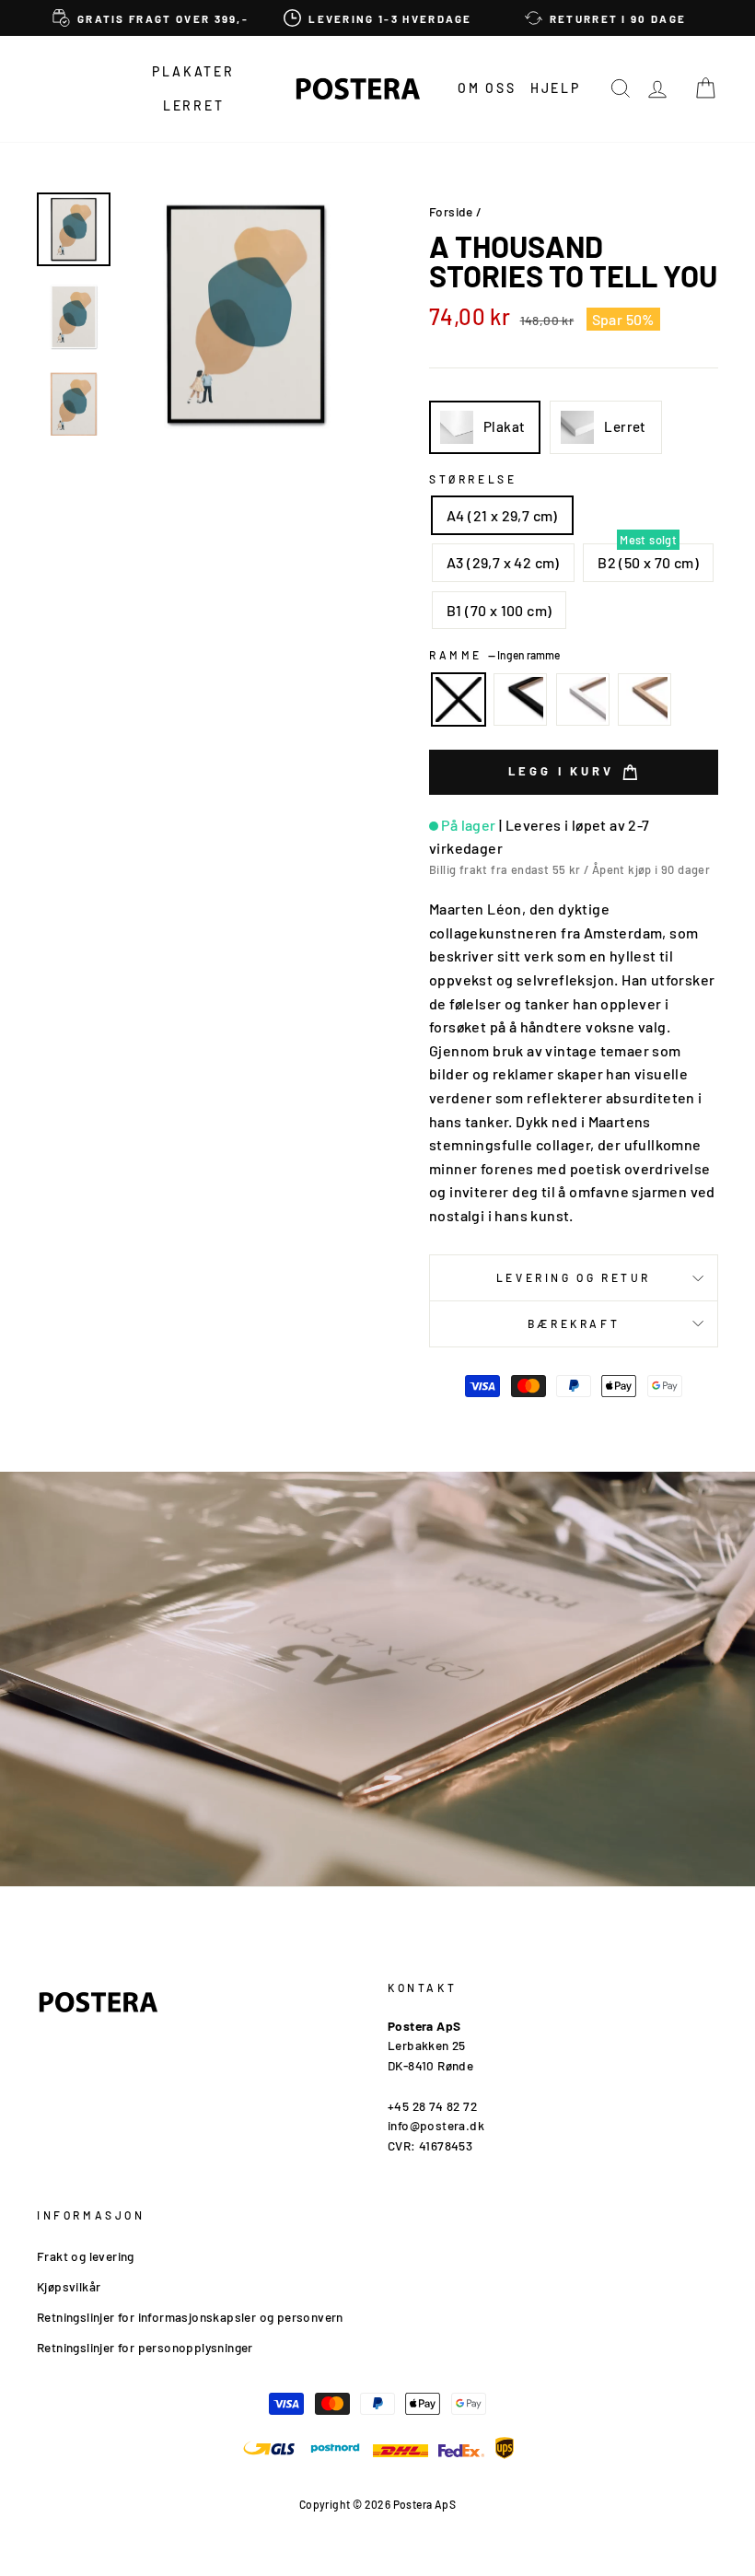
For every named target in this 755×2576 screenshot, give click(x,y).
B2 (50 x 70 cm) (648, 562)
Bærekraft (574, 1323)
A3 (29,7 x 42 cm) (503, 562)
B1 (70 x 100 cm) (499, 610)
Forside (451, 211)
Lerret (194, 105)
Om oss (487, 88)
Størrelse (473, 479)
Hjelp (556, 88)
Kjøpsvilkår (69, 2286)
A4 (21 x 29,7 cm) (502, 515)
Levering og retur (574, 1277)
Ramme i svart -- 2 (520, 700)
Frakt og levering (86, 2256)
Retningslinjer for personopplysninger (145, 2347)
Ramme (494, 655)
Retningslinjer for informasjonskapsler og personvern (190, 2317)
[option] (151, 18)
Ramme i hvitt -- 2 (583, 700)
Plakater (193, 71)
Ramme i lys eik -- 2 (645, 700)
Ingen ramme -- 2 (459, 700)
